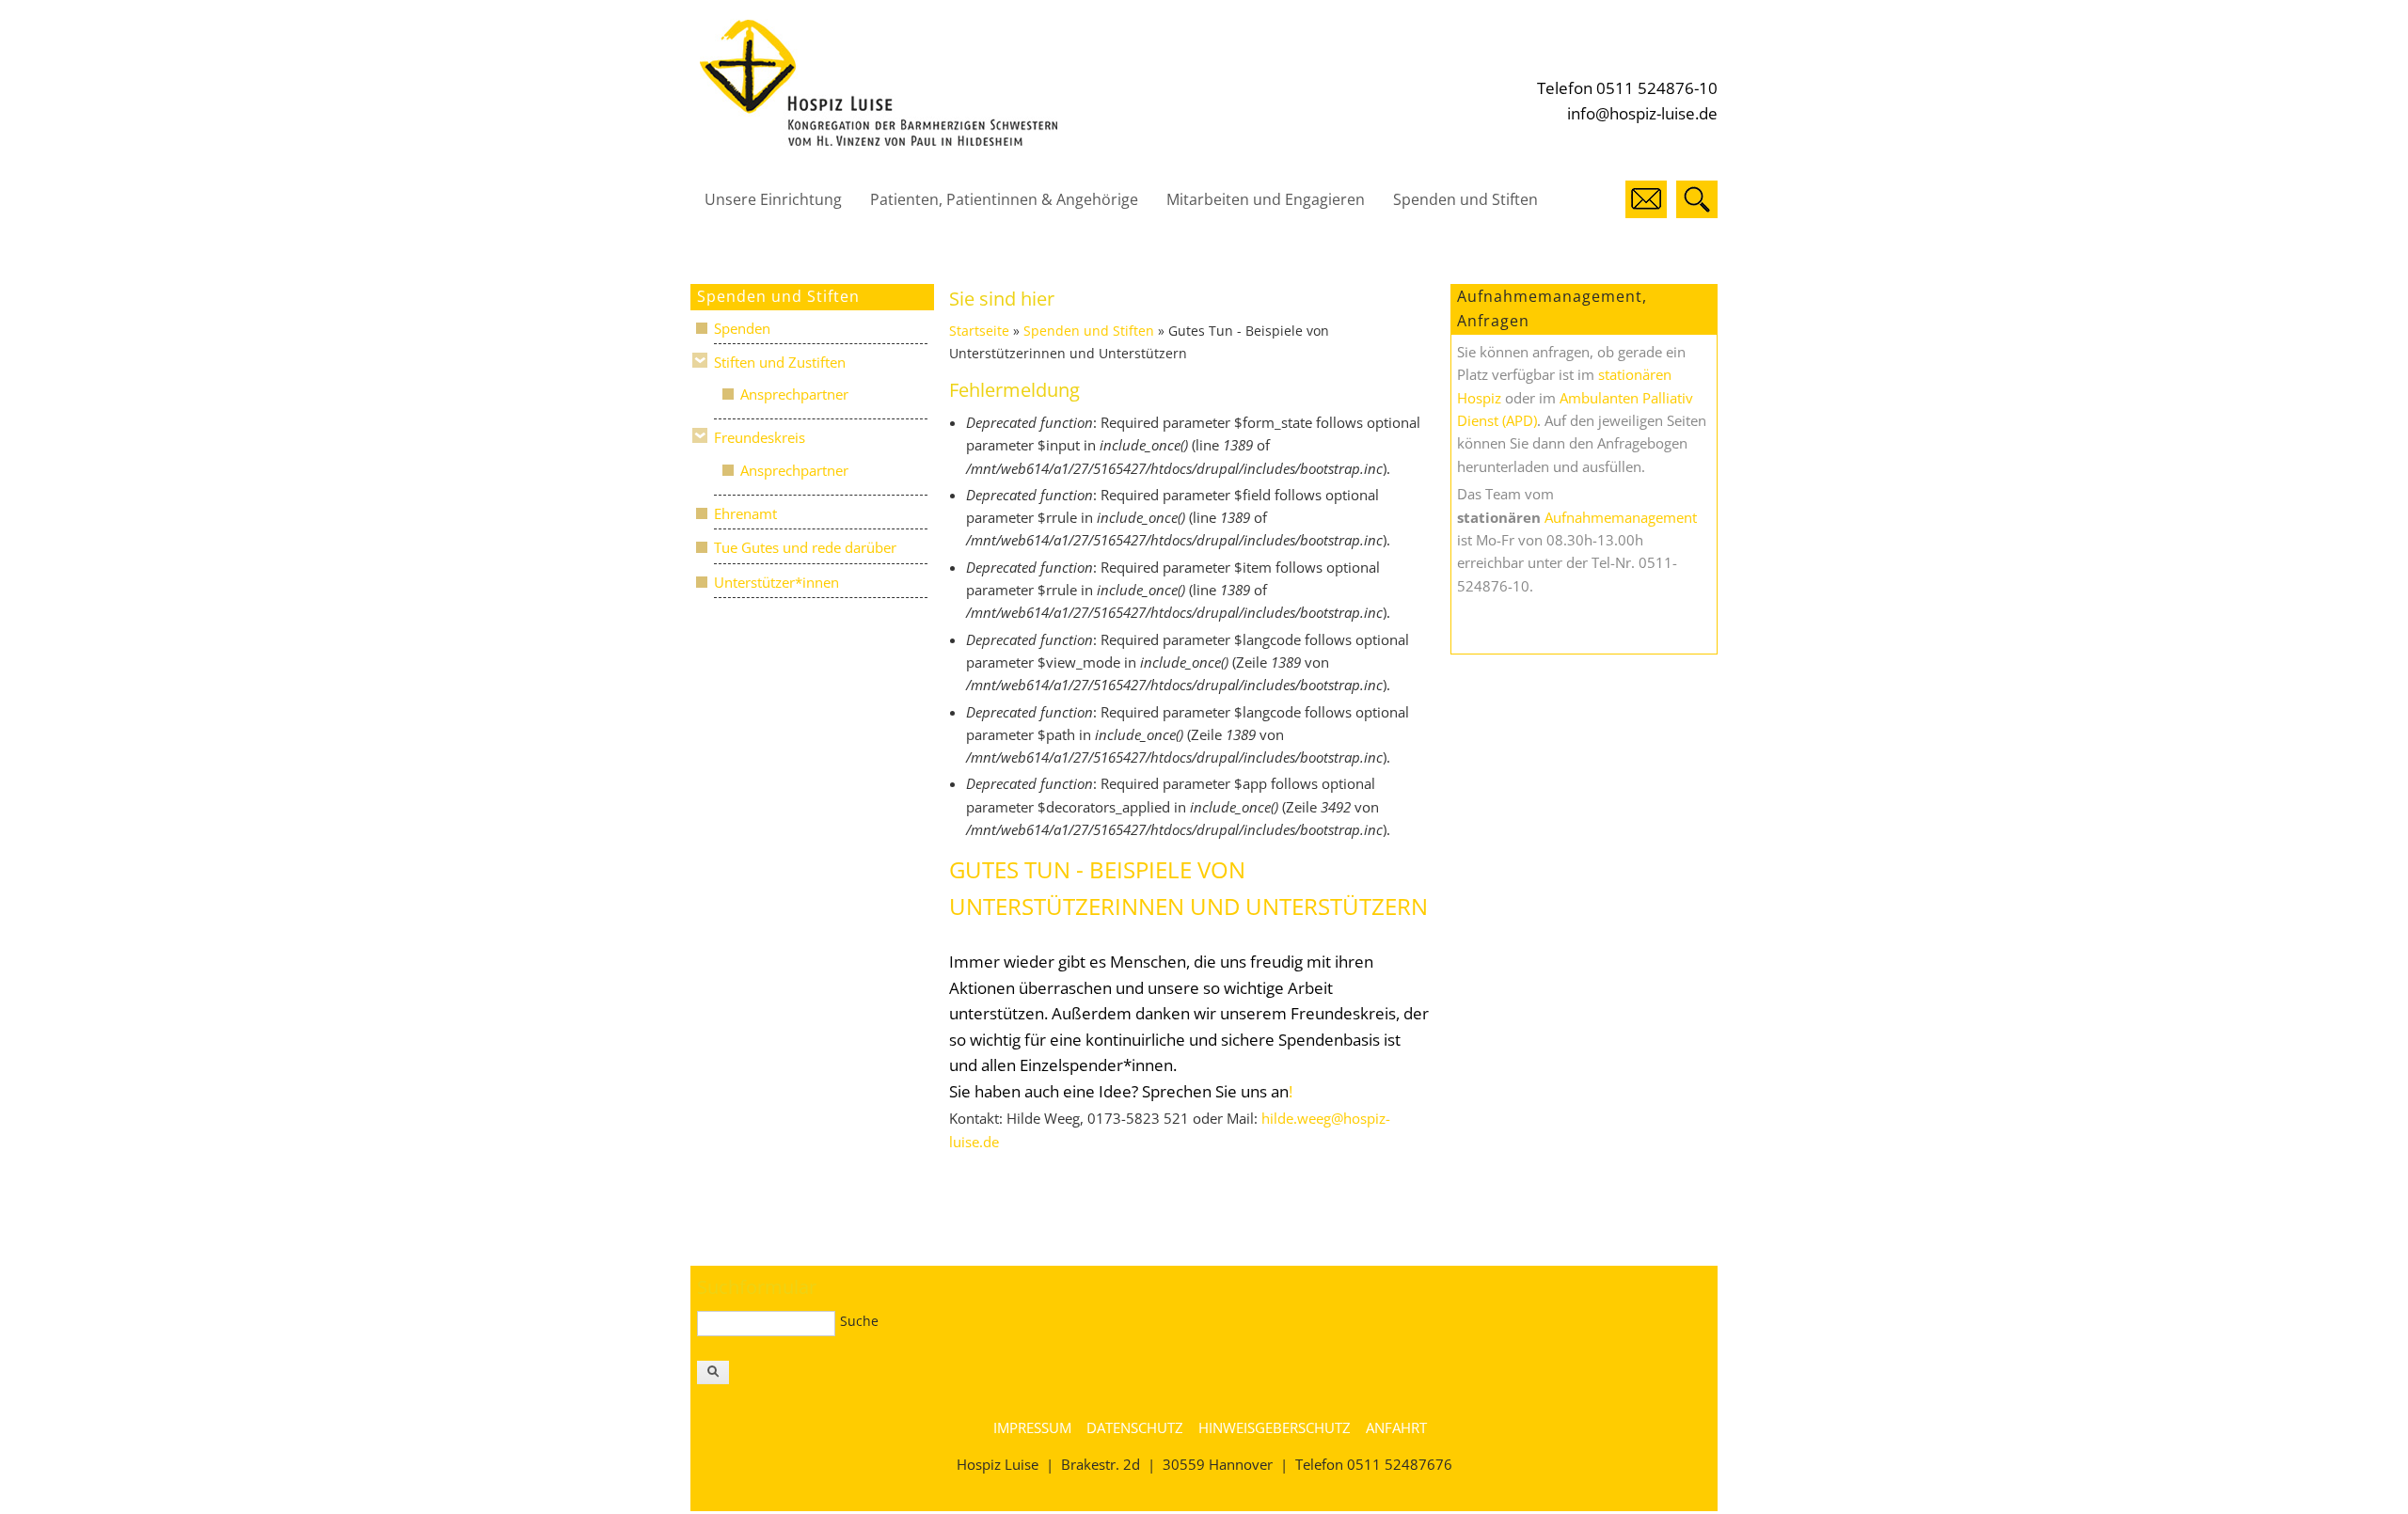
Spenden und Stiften (1465, 199)
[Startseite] (879, 141)
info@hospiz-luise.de (1642, 113)
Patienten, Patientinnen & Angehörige (1004, 199)
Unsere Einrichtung (773, 199)
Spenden (742, 328)
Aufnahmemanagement (1621, 517)
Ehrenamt (745, 513)
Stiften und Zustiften (780, 362)
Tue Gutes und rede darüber (805, 547)
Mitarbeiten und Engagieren (1266, 199)
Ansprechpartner (794, 394)
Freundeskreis (760, 437)
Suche (859, 1321)
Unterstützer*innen (776, 582)
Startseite (979, 331)
